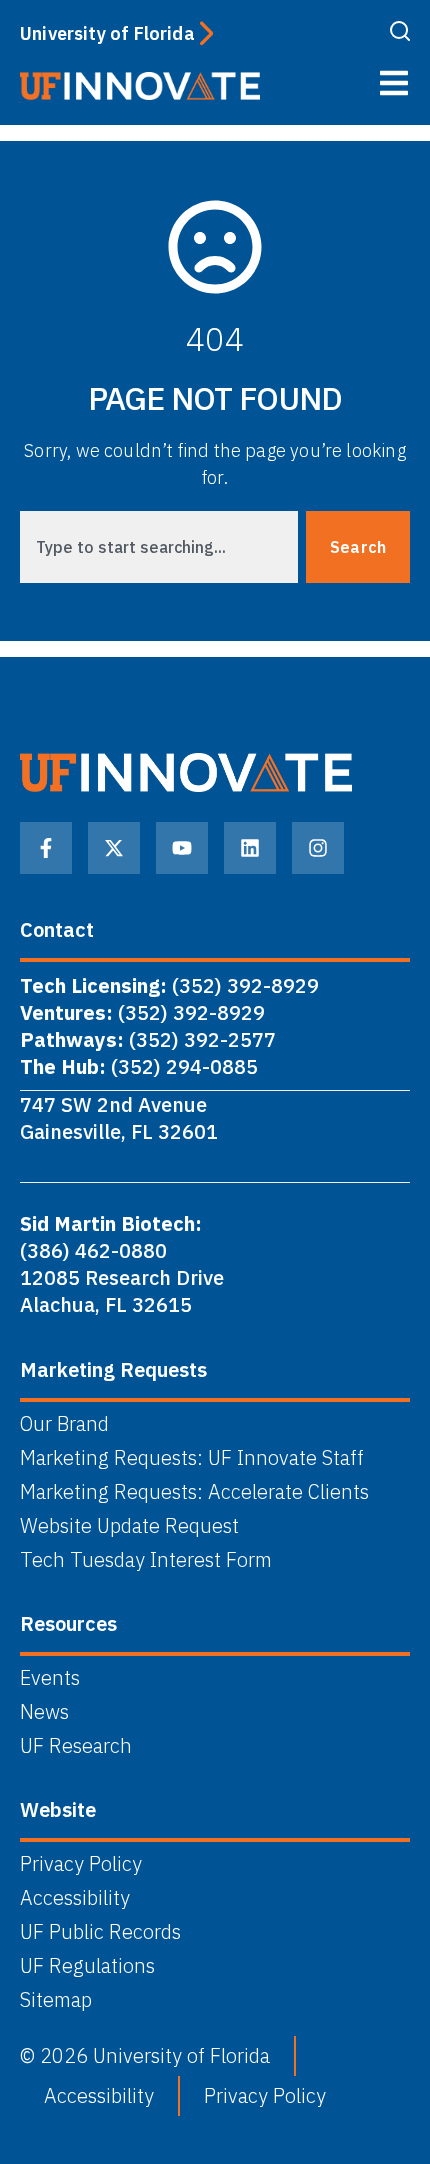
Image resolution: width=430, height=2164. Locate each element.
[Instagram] (318, 848)
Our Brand (64, 1424)
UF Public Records (100, 1932)
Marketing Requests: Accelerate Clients (194, 1492)
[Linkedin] (250, 848)
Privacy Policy (81, 1864)
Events (50, 1678)
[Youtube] (182, 848)
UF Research (76, 1746)
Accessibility (75, 1898)
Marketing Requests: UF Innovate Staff (192, 1458)
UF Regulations (87, 1966)
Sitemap (56, 2000)
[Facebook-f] (46, 848)
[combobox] (159, 547)
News (44, 1712)
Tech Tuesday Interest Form (146, 1560)
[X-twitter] (114, 848)
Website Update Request (129, 1526)
